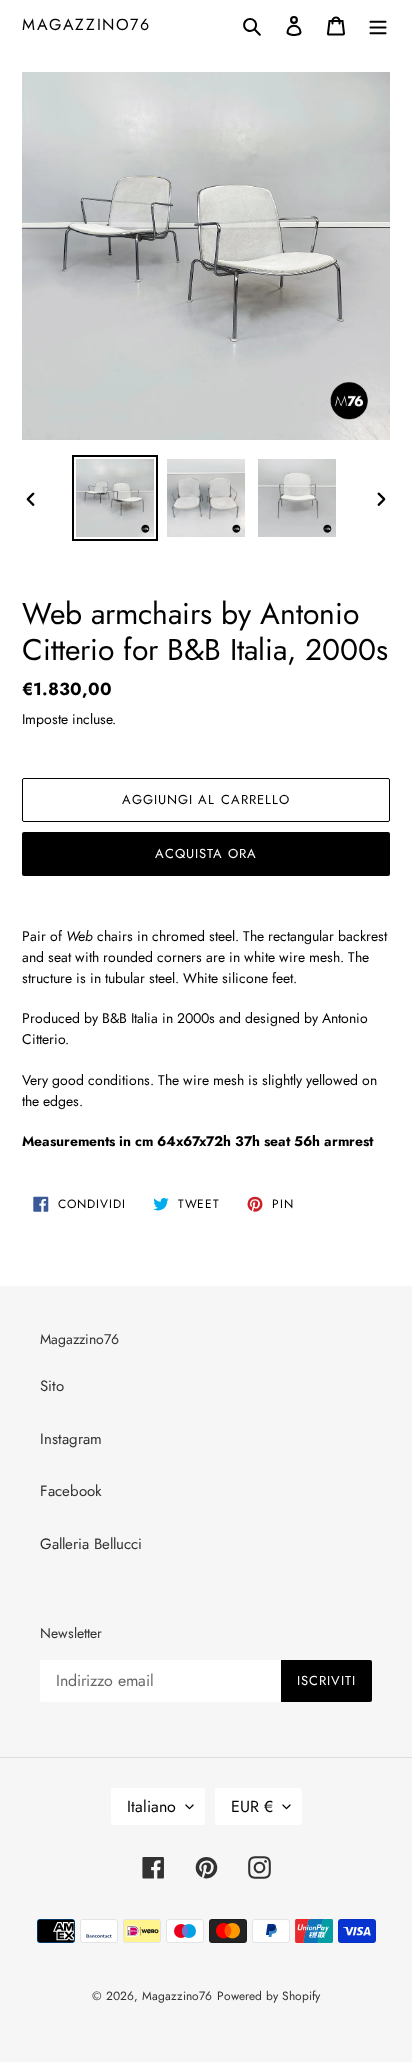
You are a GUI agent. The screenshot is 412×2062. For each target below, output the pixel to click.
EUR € (252, 1806)
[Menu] (378, 24)
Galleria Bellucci (91, 1544)
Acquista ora (206, 853)
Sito (52, 1386)
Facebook (71, 1491)
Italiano (151, 1806)
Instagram (71, 1439)
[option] (115, 498)
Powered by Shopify (268, 1996)
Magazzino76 (86, 24)
